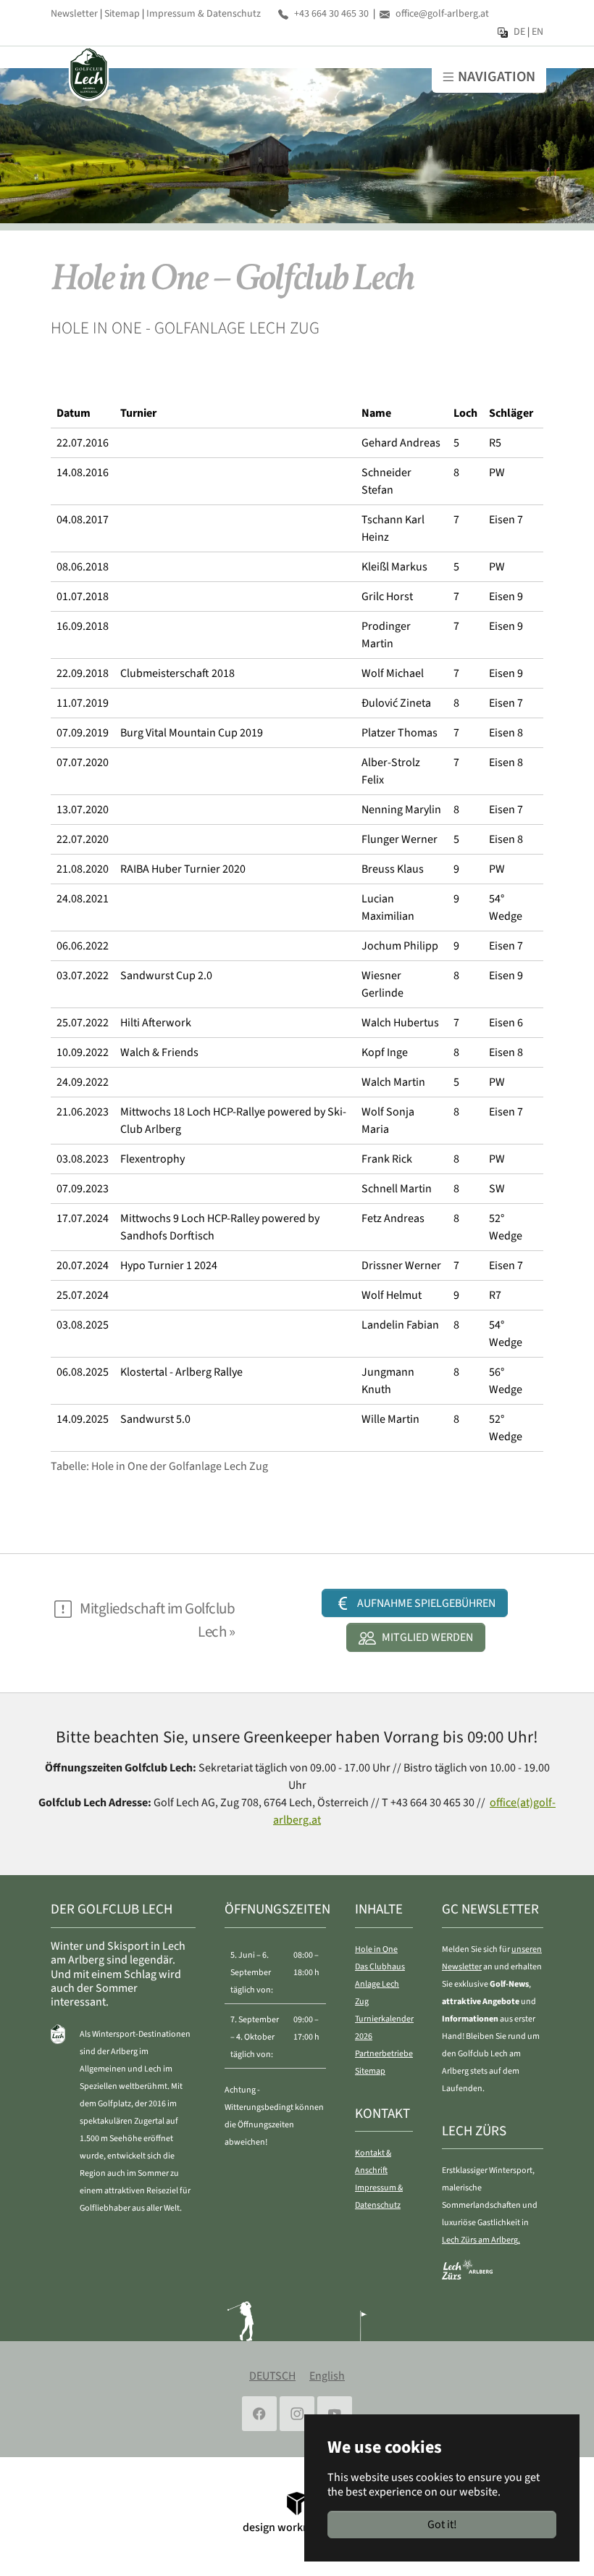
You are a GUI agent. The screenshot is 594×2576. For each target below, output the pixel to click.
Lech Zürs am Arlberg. (481, 2240)
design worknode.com (297, 2527)
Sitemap (122, 13)
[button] (415, 1603)
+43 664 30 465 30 (331, 13)
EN (537, 32)
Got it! (442, 2525)
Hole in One (376, 1949)
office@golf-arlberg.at (442, 13)
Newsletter (74, 13)
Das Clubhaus (380, 1967)
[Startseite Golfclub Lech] (87, 74)
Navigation (497, 76)
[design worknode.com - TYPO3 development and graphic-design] (297, 2503)
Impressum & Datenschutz (204, 13)
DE (519, 32)
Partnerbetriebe (384, 2054)
